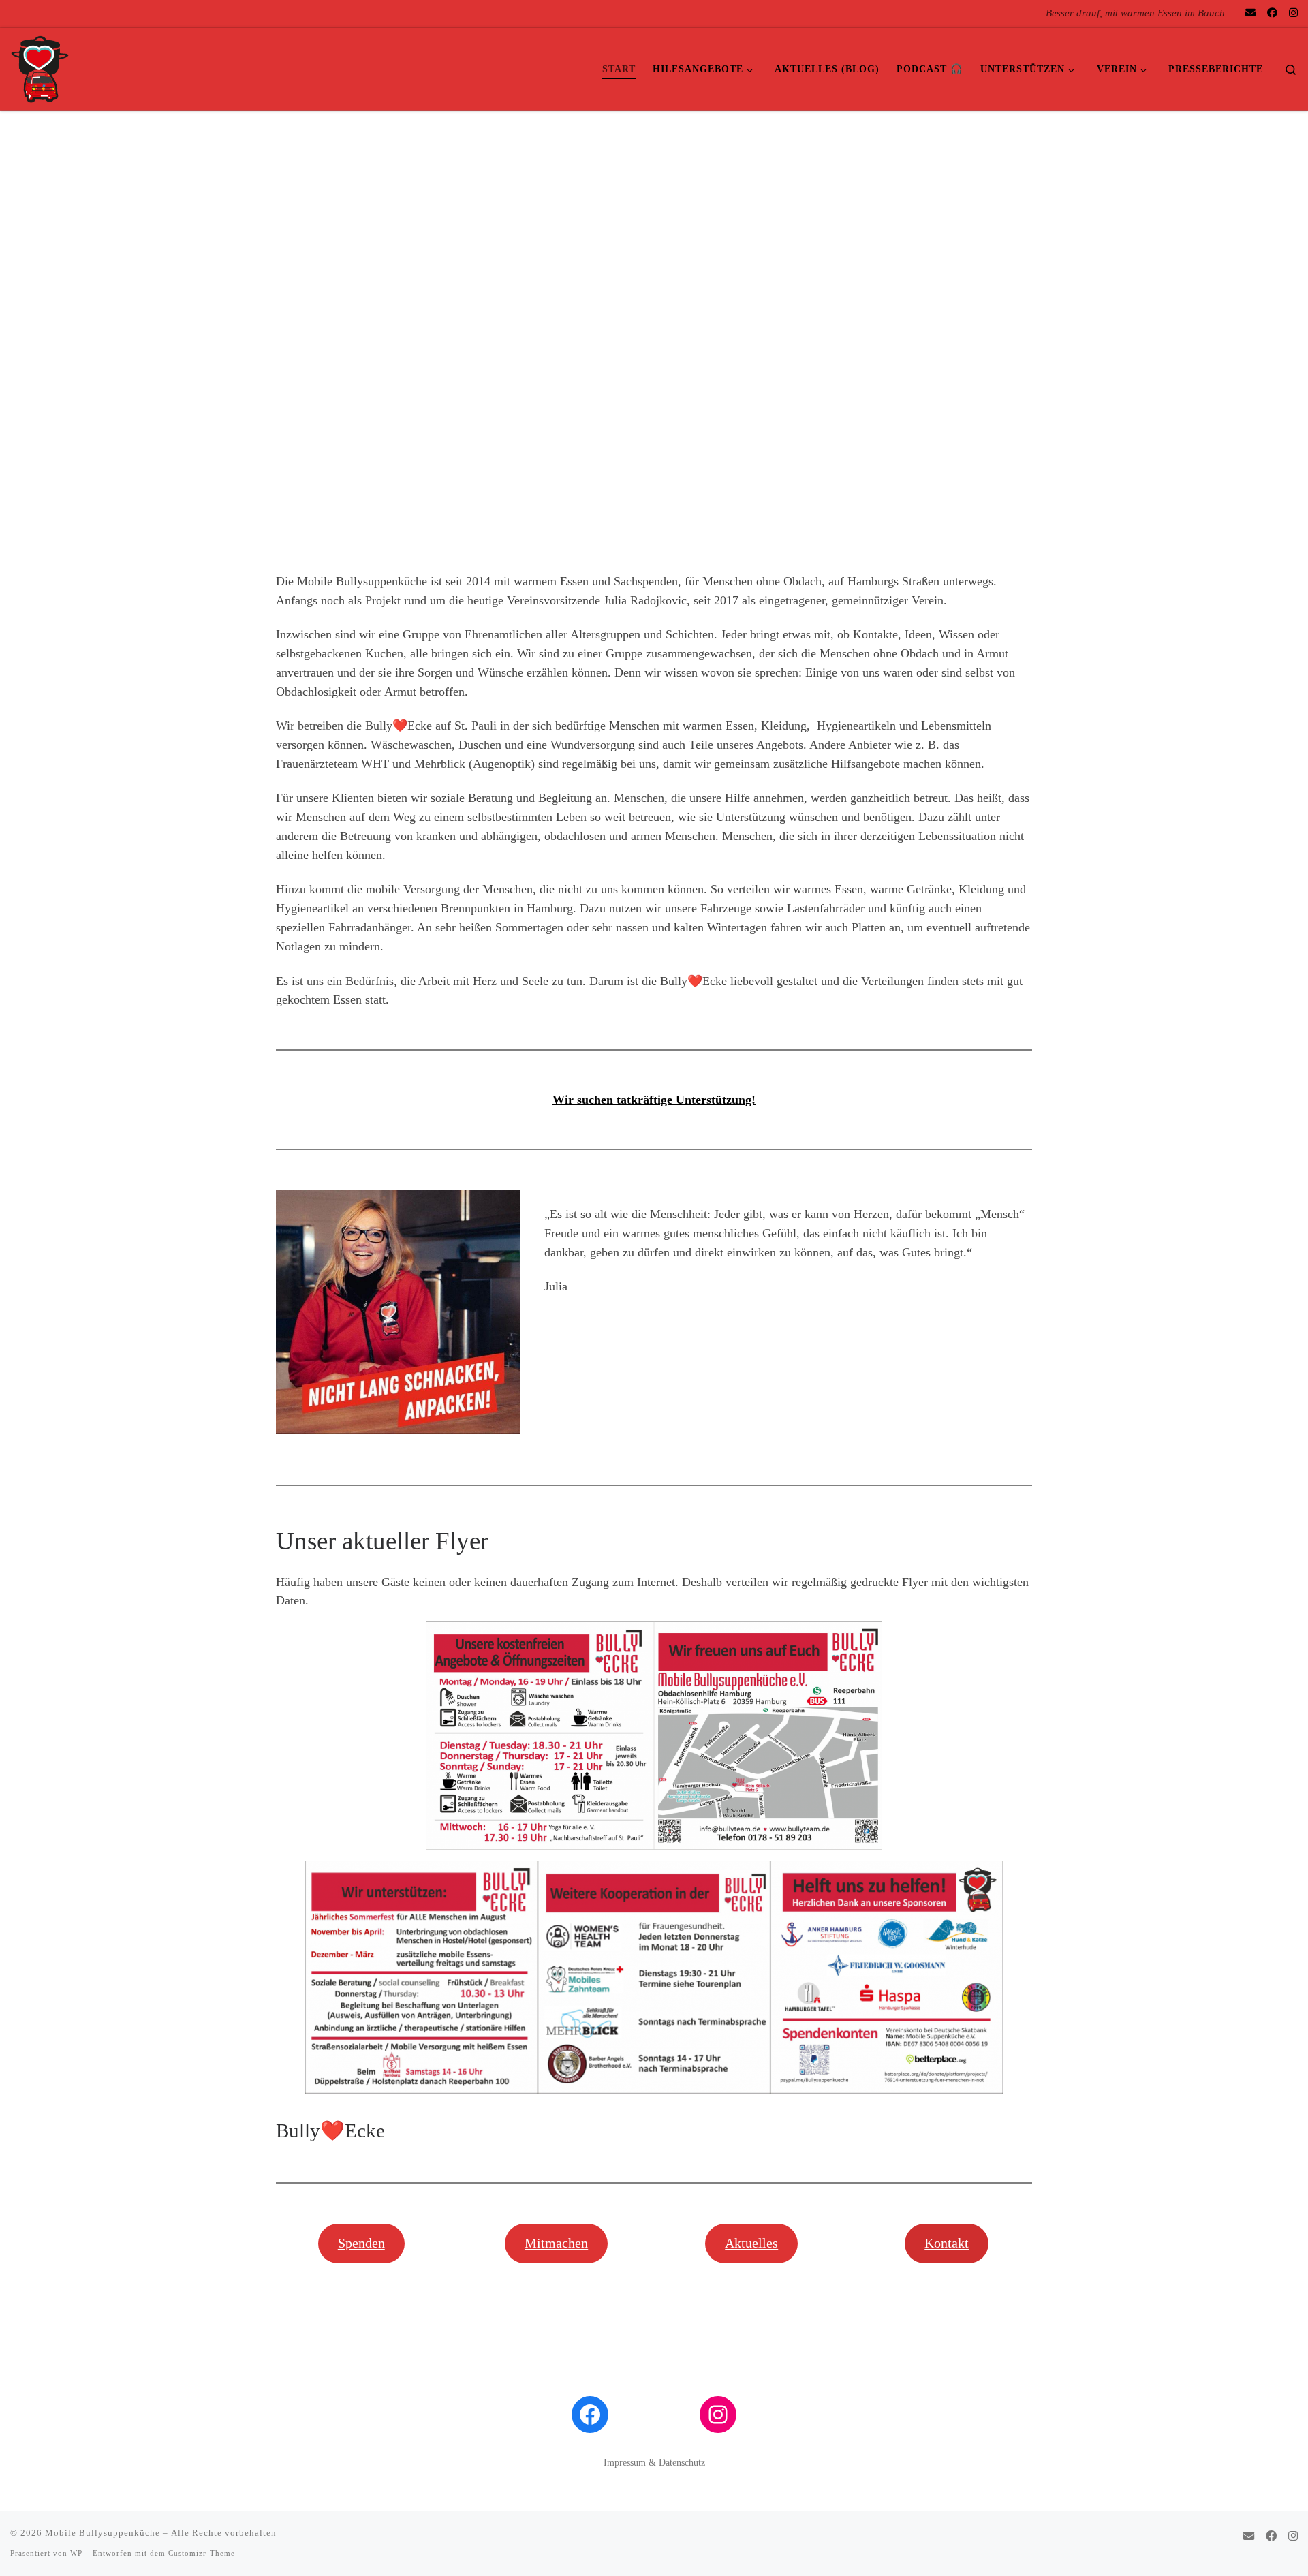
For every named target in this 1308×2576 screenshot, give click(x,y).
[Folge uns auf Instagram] (1293, 13)
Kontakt (947, 2243)
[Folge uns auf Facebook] (1272, 13)
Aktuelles (751, 2243)
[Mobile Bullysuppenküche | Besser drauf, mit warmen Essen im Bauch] (40, 67)
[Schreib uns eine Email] (1250, 13)
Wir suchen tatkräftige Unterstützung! (654, 1100)
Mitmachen (556, 2243)
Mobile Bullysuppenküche (103, 2533)
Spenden (361, 2243)
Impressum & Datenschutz (654, 2463)
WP (76, 2553)
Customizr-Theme (202, 2553)
